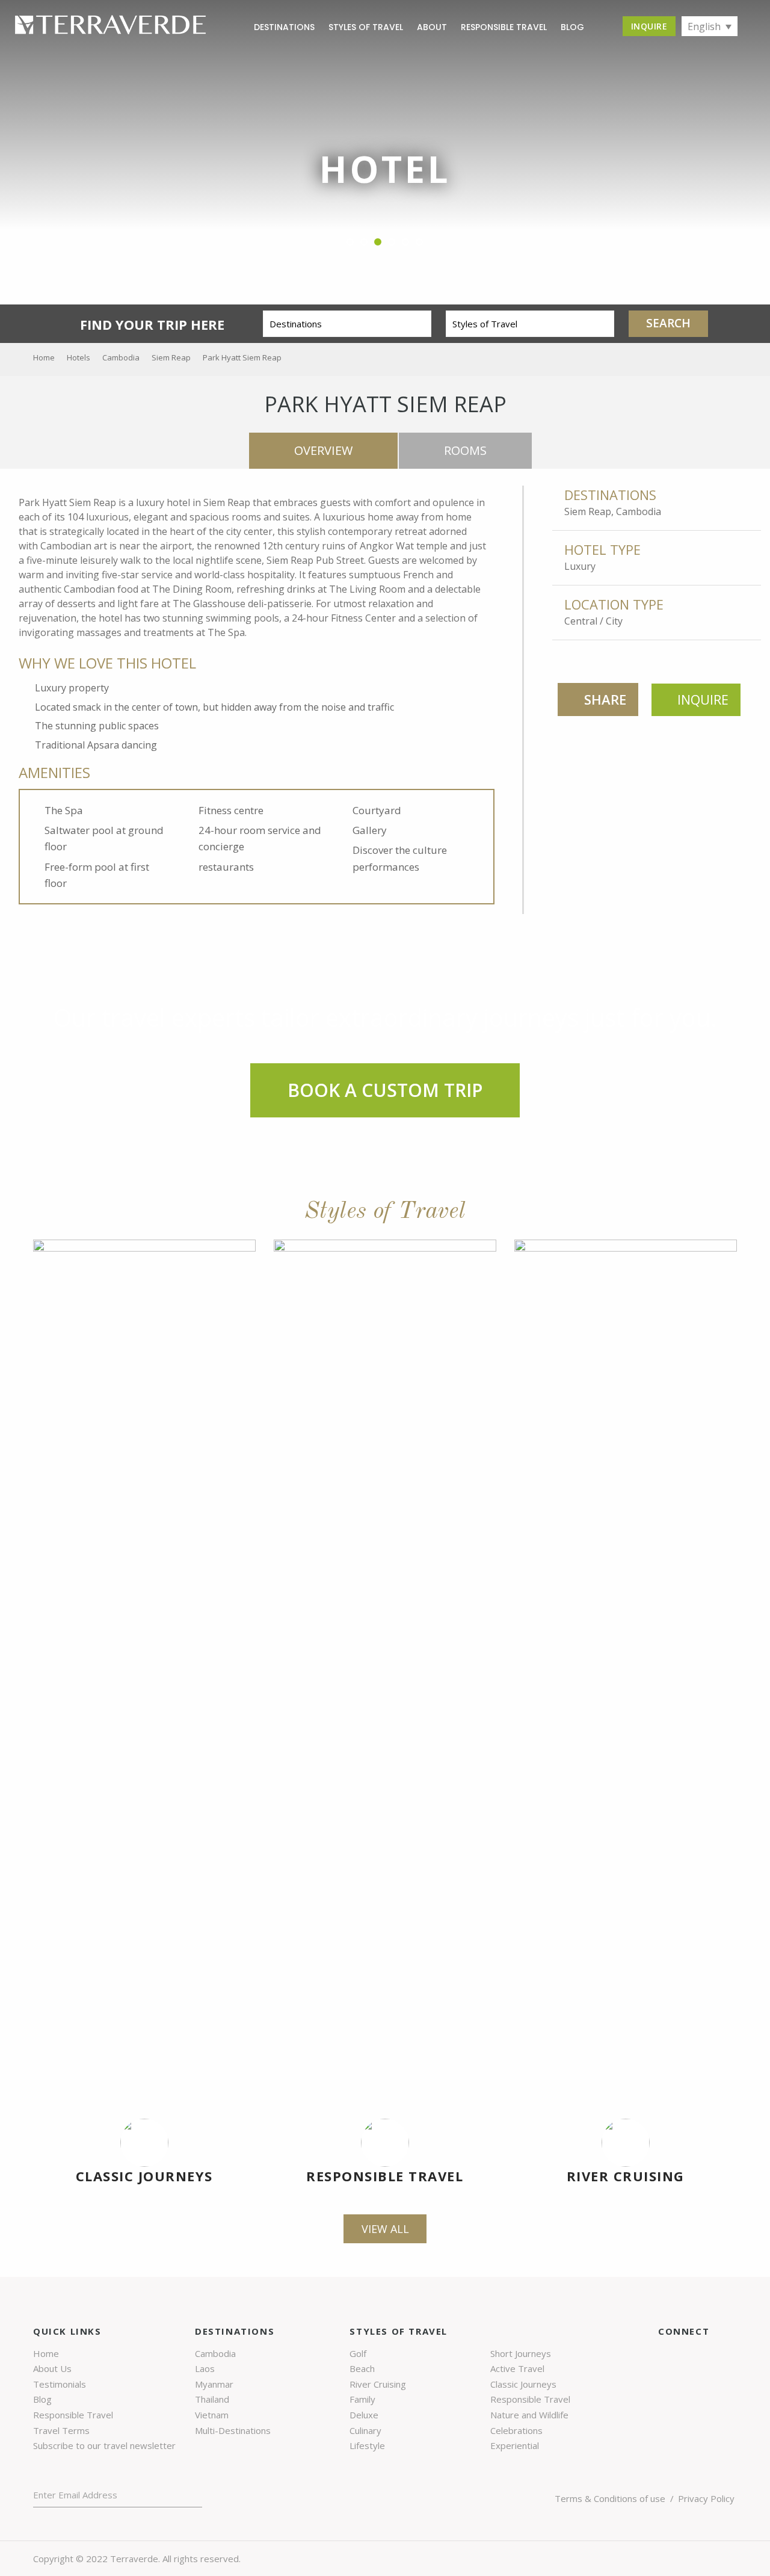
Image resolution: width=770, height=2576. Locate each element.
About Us (52, 2368)
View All (385, 2229)
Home (46, 2353)
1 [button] (350, 242)
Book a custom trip (385, 1090)
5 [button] (406, 242)
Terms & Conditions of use (610, 2498)
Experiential (515, 2445)
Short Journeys (521, 2353)
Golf (358, 2353)
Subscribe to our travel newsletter (104, 2445)
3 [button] (378, 242)
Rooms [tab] (465, 450)
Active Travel (517, 2368)
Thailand (212, 2399)
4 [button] (392, 242)
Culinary (365, 2430)
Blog (42, 2399)
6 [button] (420, 242)
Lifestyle (367, 2445)
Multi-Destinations (233, 2430)
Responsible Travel (504, 27)
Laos (205, 2368)
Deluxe (364, 2415)
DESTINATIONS (284, 27)
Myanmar (214, 2384)
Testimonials (60, 2384)
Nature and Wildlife (529, 2415)
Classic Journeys (144, 2176)
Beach (362, 2368)
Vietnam (212, 2415)
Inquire (649, 26)
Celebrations (516, 2430)
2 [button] (364, 242)
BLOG (572, 27)
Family (362, 2399)
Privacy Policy (706, 2498)
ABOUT (432, 27)
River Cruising (626, 2176)
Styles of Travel (366, 27)
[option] (385, 171)
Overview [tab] (323, 450)
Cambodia (215, 2353)
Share (605, 699)
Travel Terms (61, 2430)
